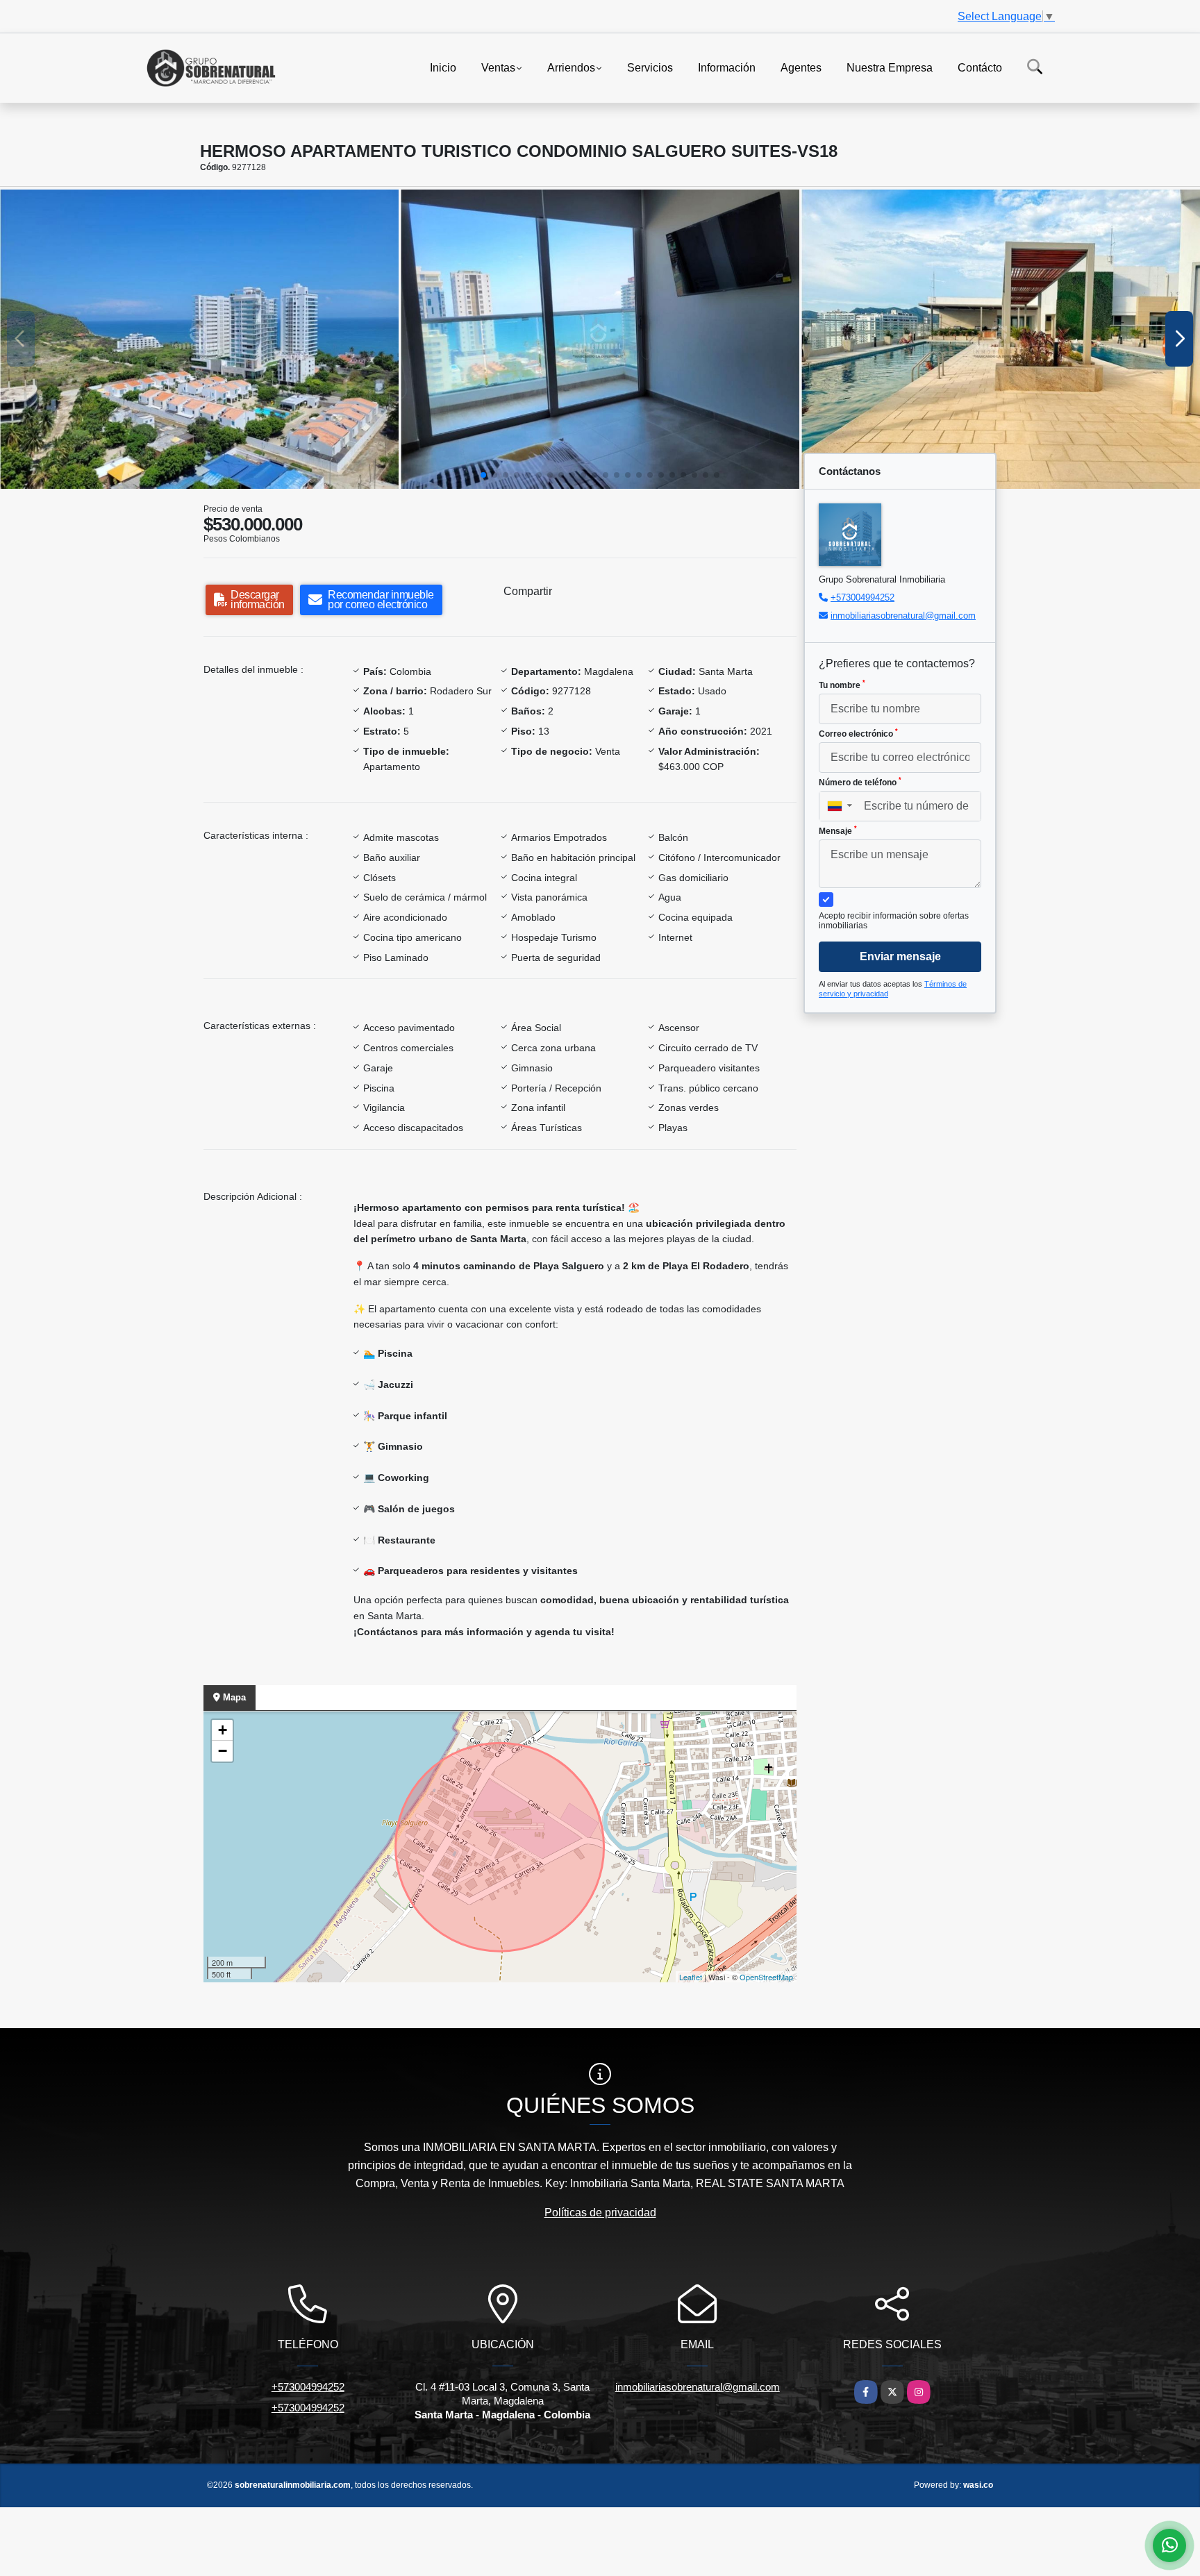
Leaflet (691, 1977)
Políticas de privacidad (600, 2213)
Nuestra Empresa (890, 67)
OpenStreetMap (766, 1977)
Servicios (650, 67)
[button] (483, 475)
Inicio (443, 67)
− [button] (223, 1751)
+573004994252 (862, 597)
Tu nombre (842, 685)
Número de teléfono (860, 782)
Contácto (980, 67)
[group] (199, 339)
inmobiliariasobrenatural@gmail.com (903, 616)
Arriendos (571, 67)
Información (727, 67)
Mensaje (838, 830)
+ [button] (223, 1730)
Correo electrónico (858, 733)
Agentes (801, 67)
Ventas (498, 67)
